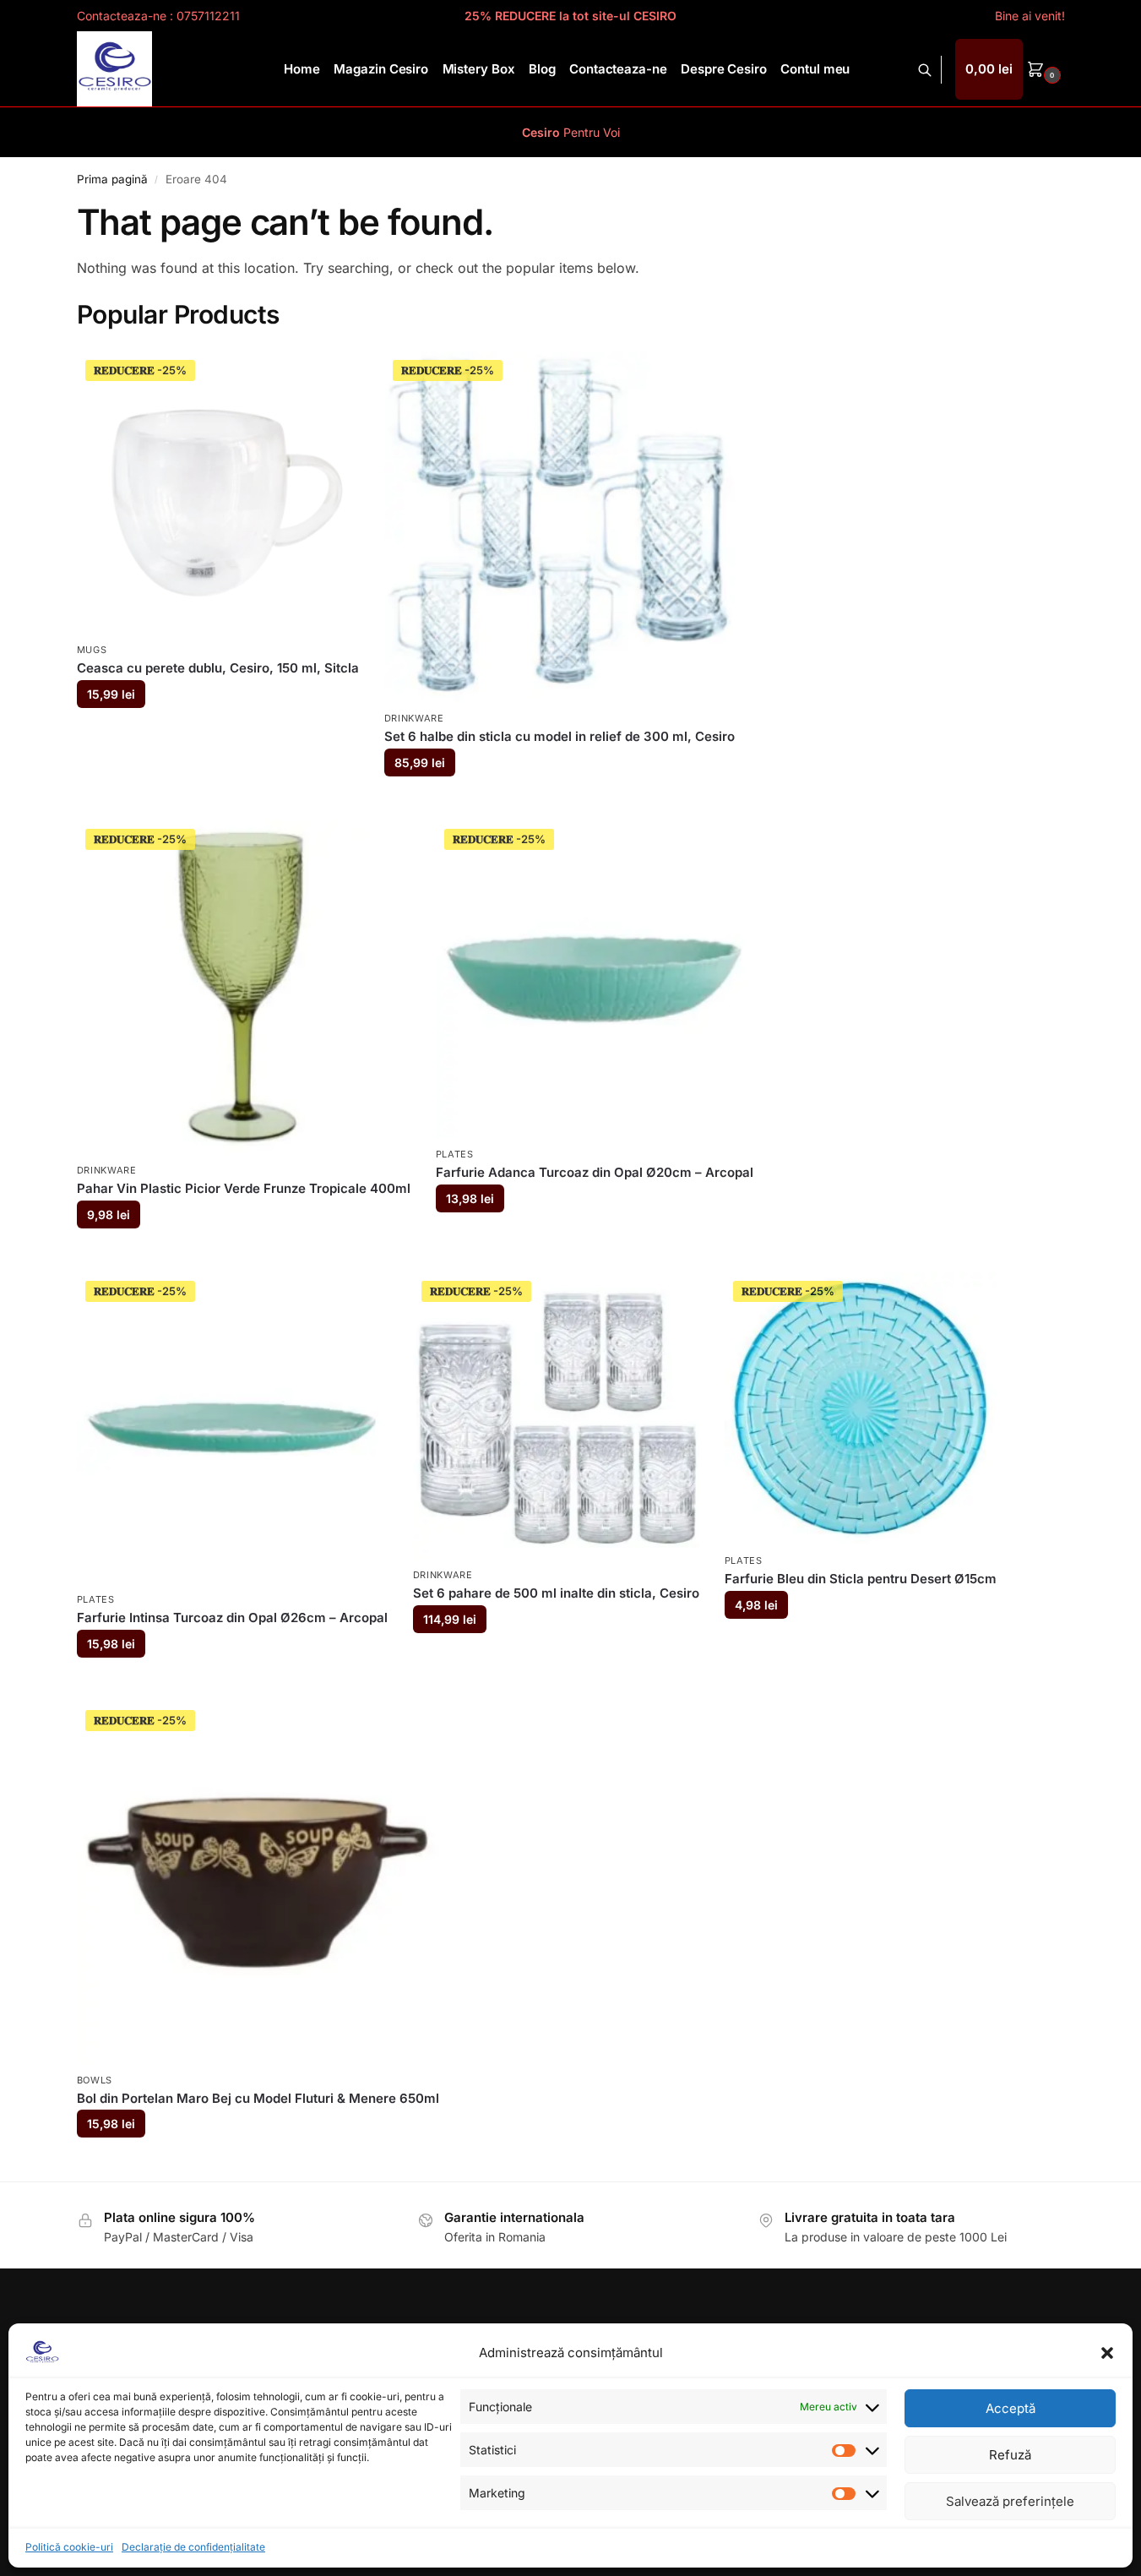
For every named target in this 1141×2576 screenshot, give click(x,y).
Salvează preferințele (1010, 2501)
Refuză (1010, 2455)
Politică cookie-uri (69, 2547)
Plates (455, 1154)
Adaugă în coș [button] (217, 735)
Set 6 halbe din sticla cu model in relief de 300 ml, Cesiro (560, 736)
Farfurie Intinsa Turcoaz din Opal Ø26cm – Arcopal (232, 1617)
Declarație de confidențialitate (193, 2547)
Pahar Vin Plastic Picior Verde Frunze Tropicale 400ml (244, 1188)
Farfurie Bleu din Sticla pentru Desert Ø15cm (861, 1579)
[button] (1107, 2353)
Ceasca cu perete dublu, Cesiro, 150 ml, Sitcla (218, 668)
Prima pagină (112, 179)
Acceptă (1011, 2408)
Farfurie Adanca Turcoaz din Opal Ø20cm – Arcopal (595, 1172)
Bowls (95, 2080)
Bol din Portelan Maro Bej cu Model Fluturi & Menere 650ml (258, 2098)
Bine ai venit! (1030, 16)
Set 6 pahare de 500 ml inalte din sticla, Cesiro (556, 1593)
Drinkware (414, 718)
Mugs (92, 650)
